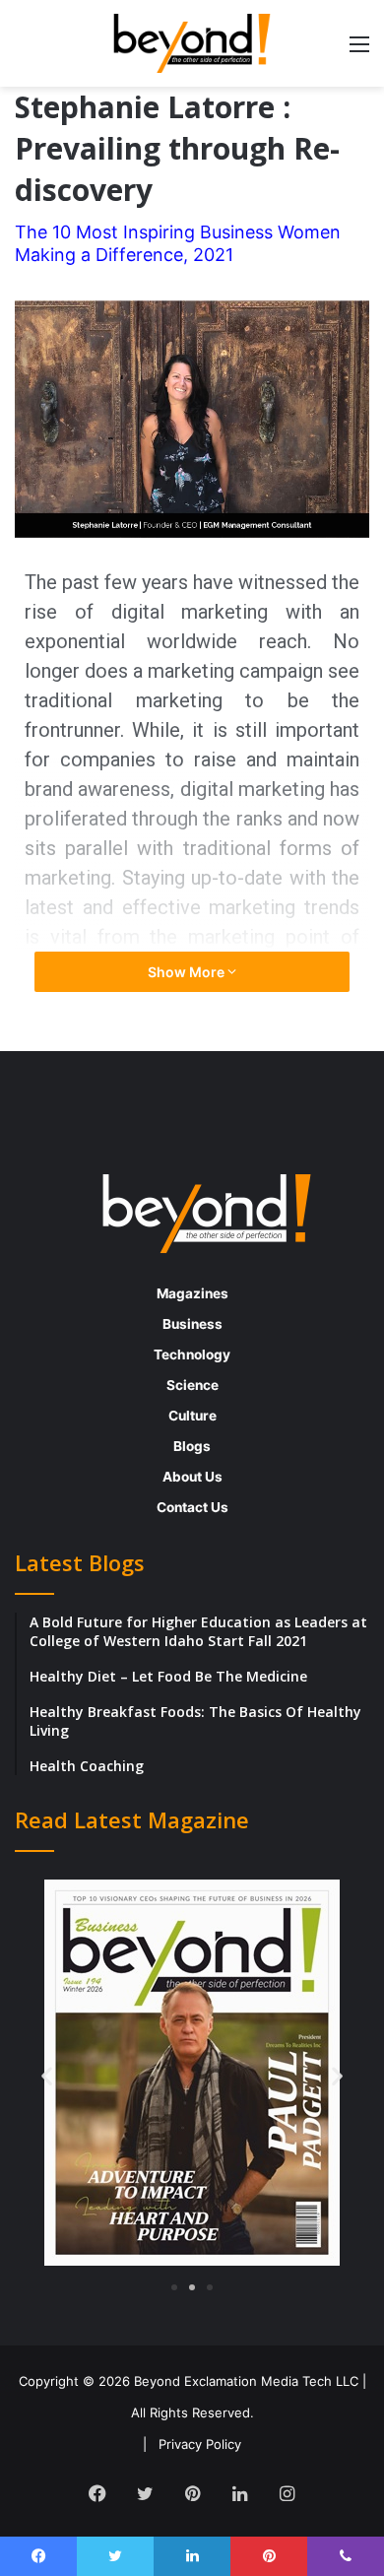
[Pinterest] (192, 2493)
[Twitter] (145, 2493)
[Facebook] (97, 2493)
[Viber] (346, 2556)
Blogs (192, 1446)
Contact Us (192, 1507)
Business (192, 1324)
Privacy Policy (200, 2444)
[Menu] (359, 51)
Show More (188, 972)
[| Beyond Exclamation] (192, 43)
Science (192, 1385)
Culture (192, 1416)
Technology (192, 1354)
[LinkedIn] (239, 2493)
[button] (47, 2076)
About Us (192, 1477)
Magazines (192, 1293)
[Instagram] (287, 2493)
